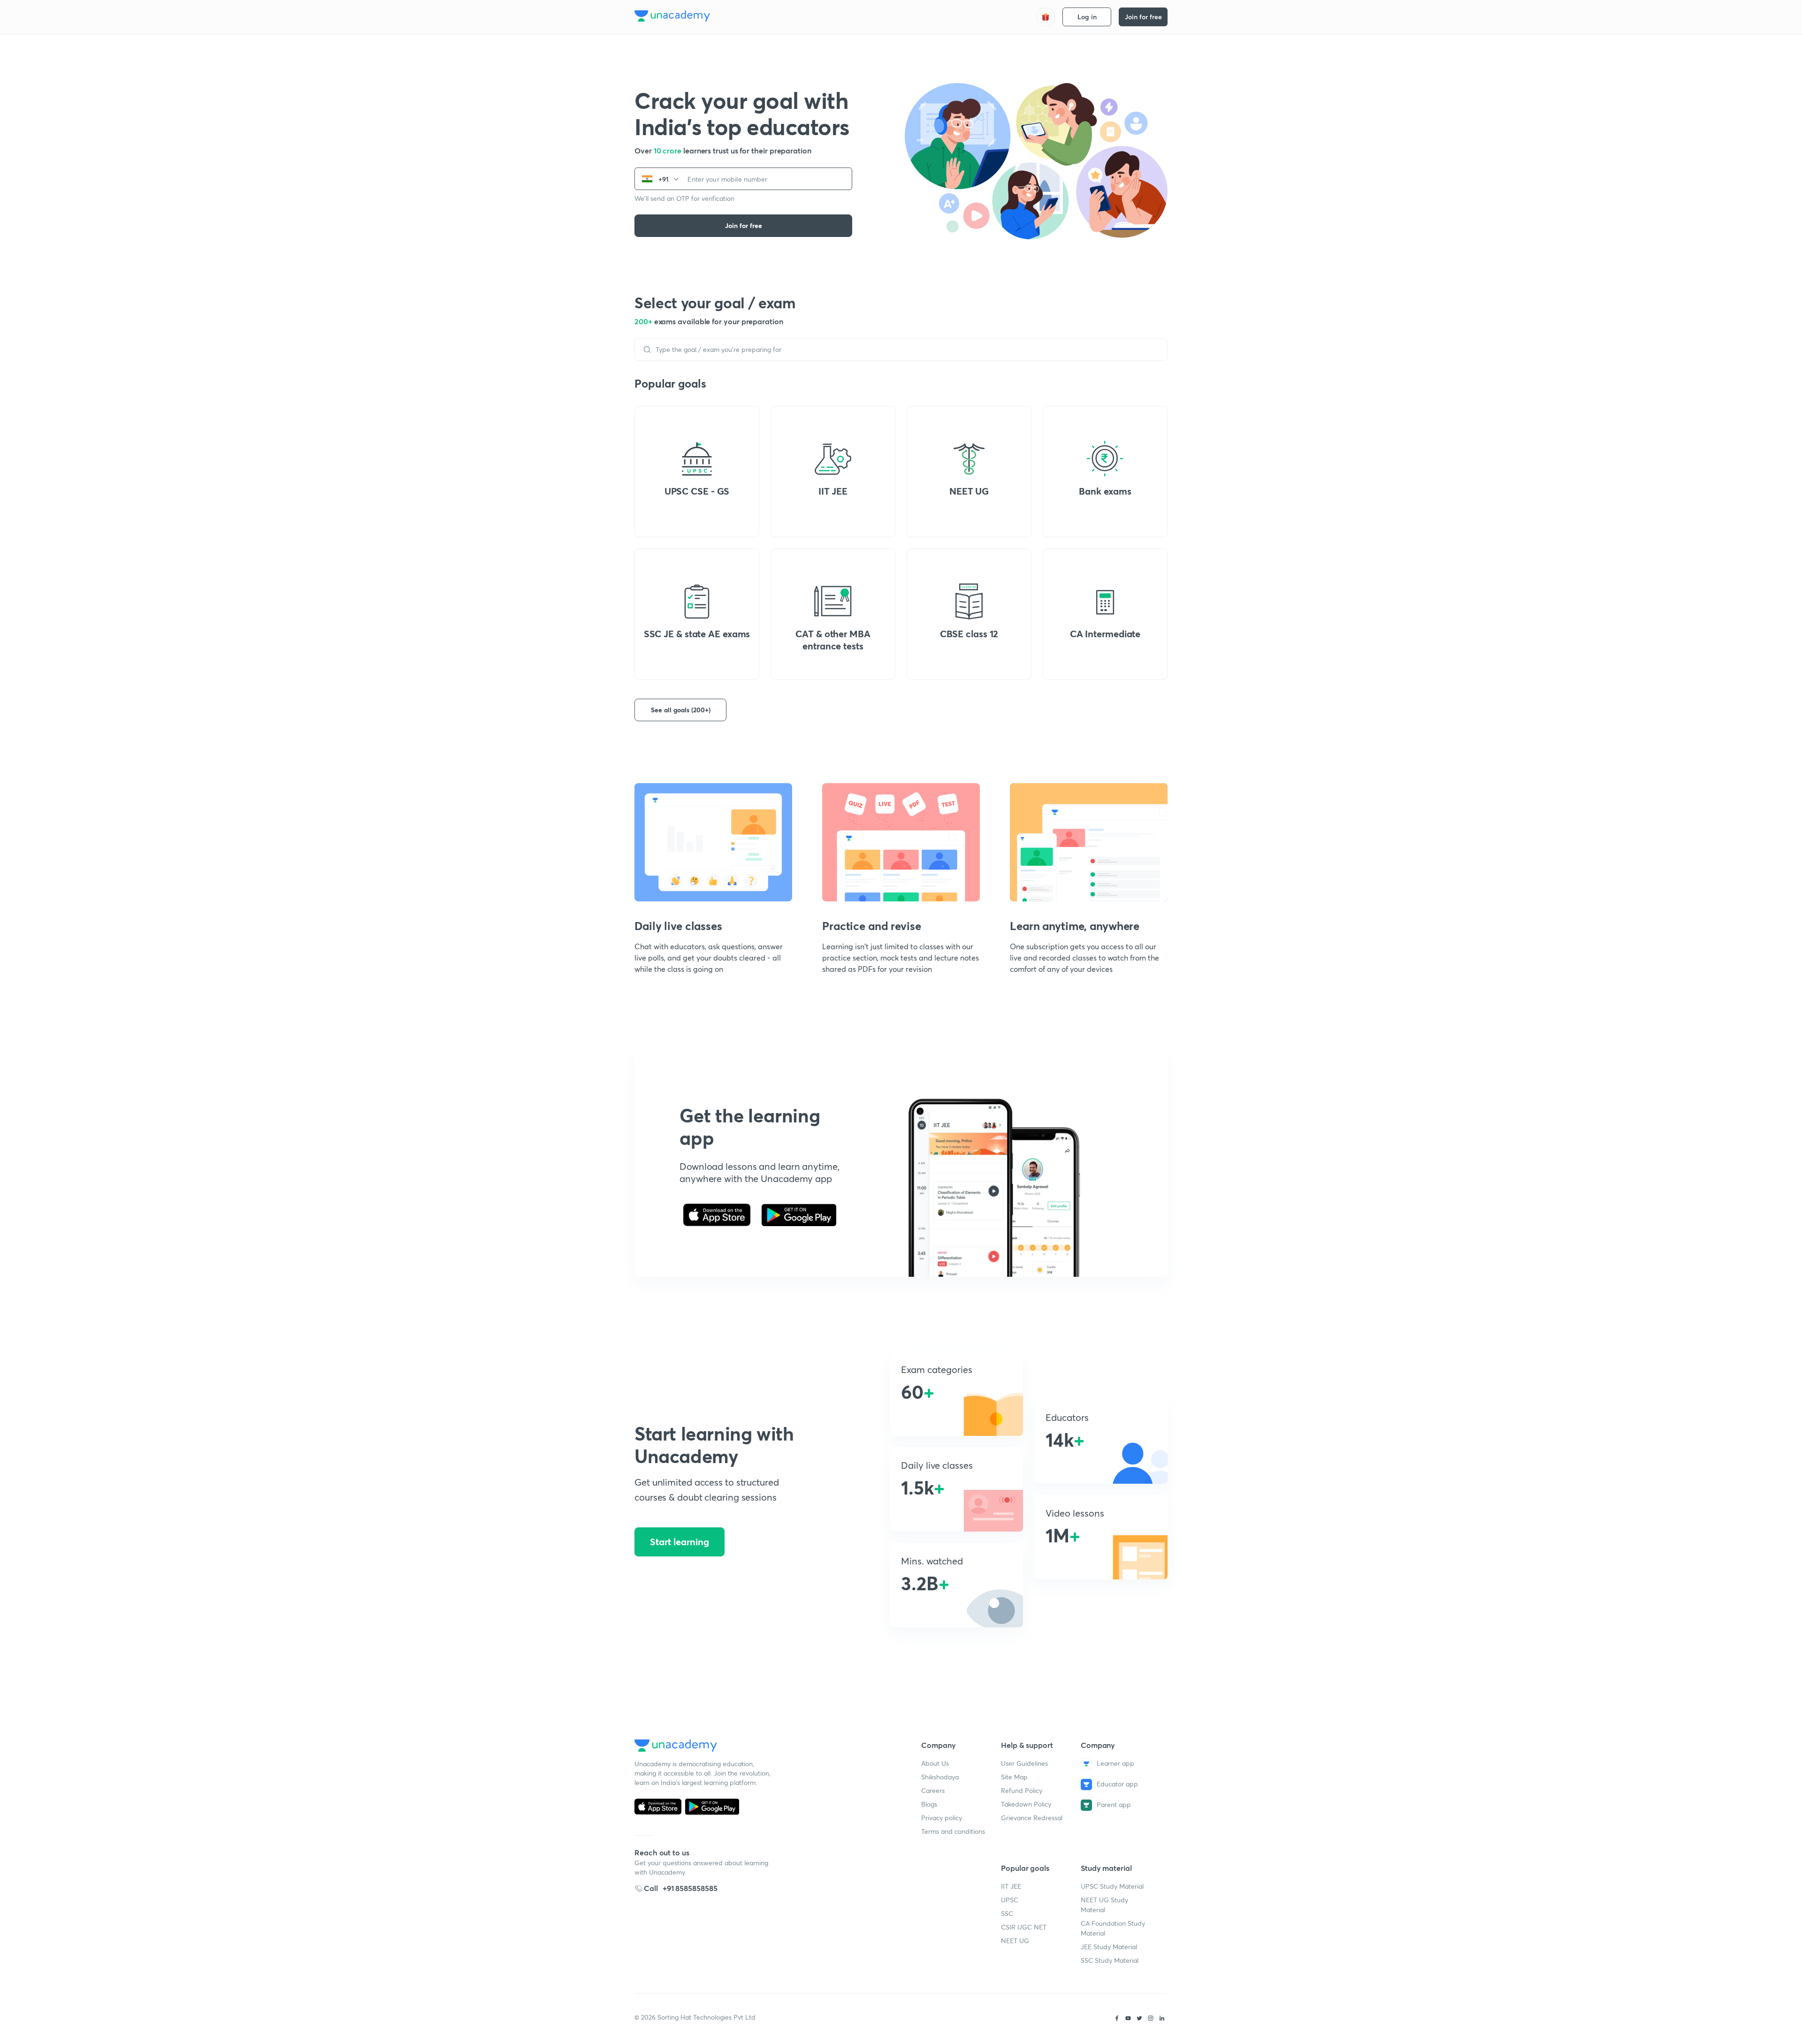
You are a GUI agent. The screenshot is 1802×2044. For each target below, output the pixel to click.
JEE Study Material (1109, 1947)
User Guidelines (1024, 1763)
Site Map (1014, 1777)
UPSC (1010, 1900)
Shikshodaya (940, 1777)
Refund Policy (1022, 1790)
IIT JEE (1011, 1886)
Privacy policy (942, 1818)
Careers (933, 1790)
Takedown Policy (1026, 1804)
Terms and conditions (953, 1831)
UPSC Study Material (1112, 1886)
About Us (935, 1763)
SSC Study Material (1110, 1960)
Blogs (929, 1804)
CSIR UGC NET (1024, 1927)
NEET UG (1015, 1941)
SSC (1007, 1913)
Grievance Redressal (1032, 1818)
